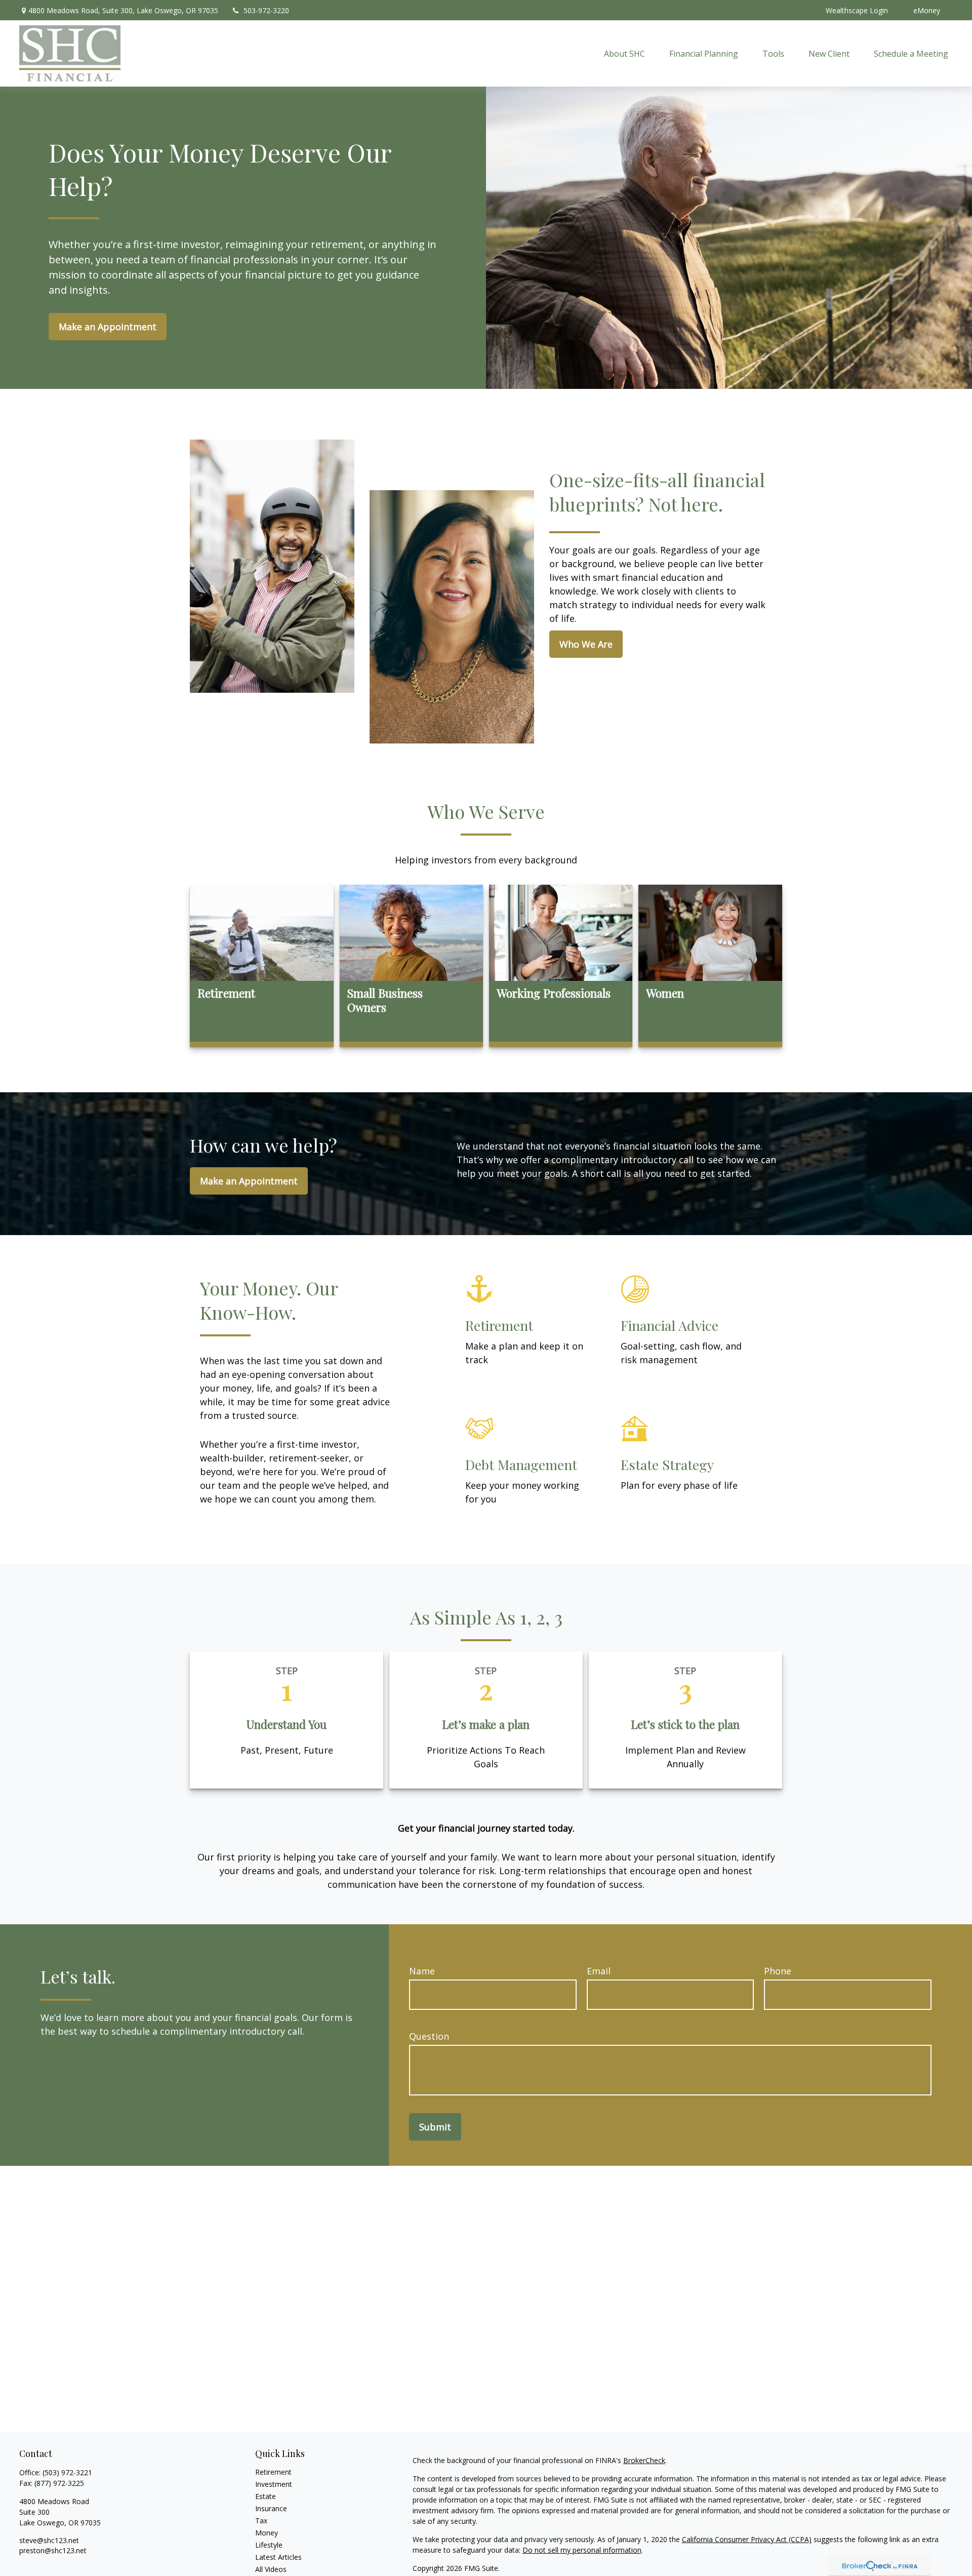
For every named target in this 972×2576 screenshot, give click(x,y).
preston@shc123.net (53, 2550)
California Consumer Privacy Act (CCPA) (747, 2539)
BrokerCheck (644, 2460)
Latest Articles (278, 2557)
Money (267, 2533)
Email (599, 1971)
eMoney (927, 10)
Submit (435, 2127)
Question (429, 2036)
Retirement (273, 2472)
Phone (778, 1971)
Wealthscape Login (857, 10)
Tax (261, 2521)
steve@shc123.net (49, 2540)
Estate (266, 2496)
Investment (274, 2484)
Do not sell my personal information (582, 2550)
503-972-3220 (266, 10)
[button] (624, 54)
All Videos (271, 2569)
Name (422, 1971)
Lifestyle (269, 2545)
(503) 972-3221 (67, 2472)
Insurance (271, 2508)
